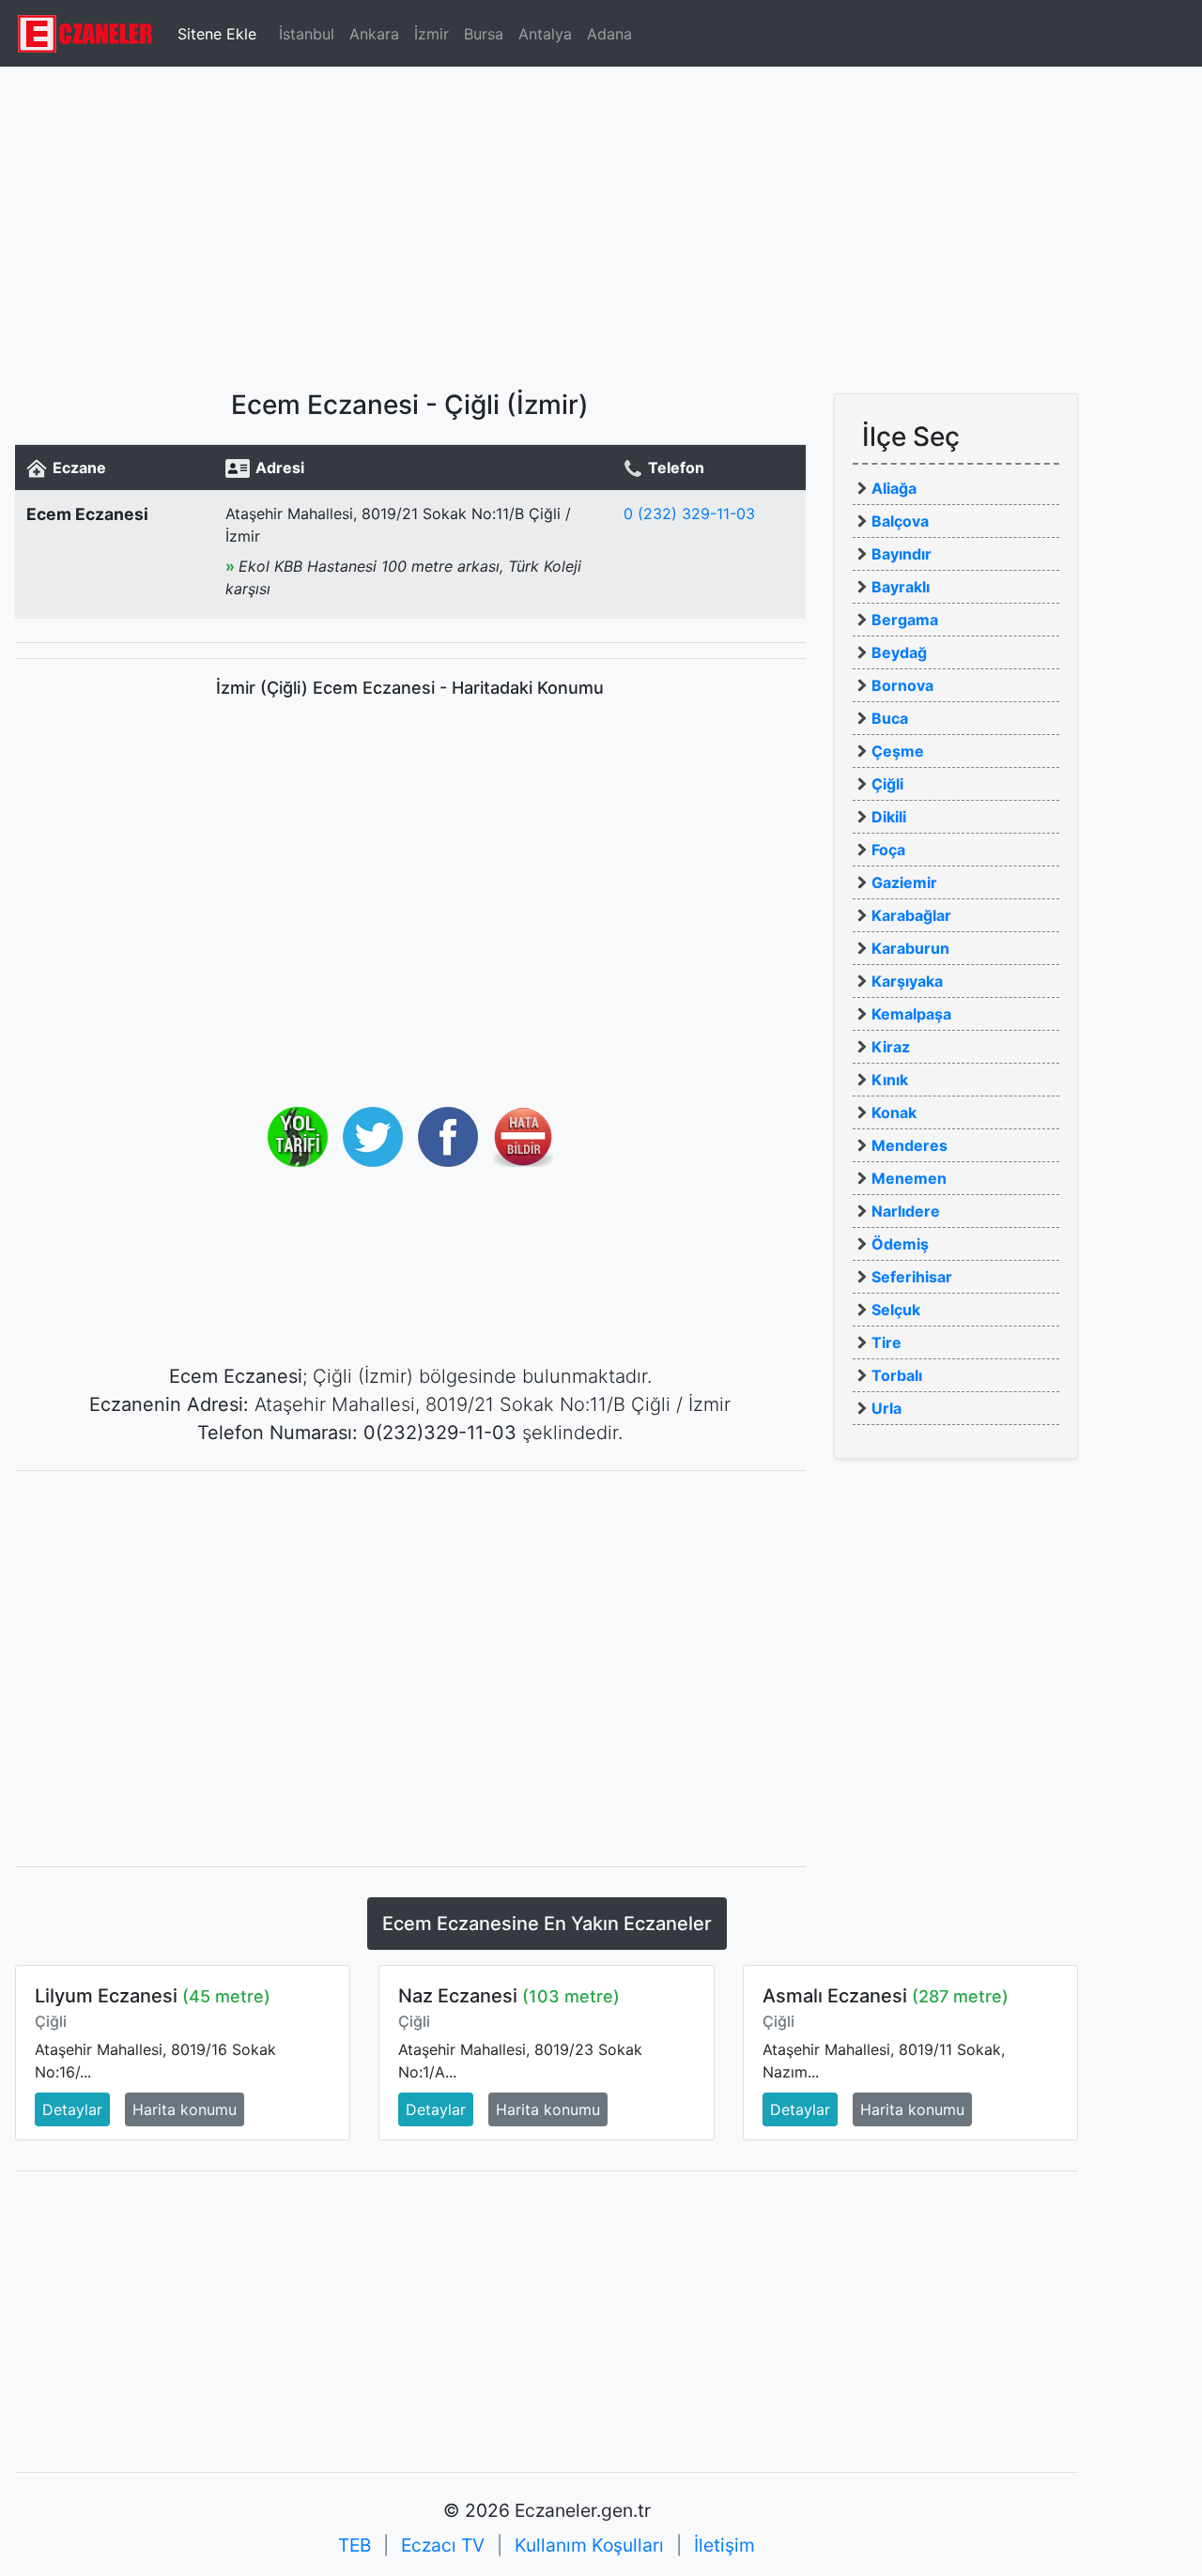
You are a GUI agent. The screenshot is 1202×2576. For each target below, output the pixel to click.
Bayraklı (901, 587)
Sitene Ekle (217, 34)
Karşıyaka (907, 981)
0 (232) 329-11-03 (689, 514)
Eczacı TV (443, 2545)
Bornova (902, 685)
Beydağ (899, 652)
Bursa (484, 34)
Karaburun (910, 948)
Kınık (890, 1080)
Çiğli (887, 784)
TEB (354, 2545)
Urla (886, 1408)
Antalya (545, 34)
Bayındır (901, 554)
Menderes (909, 1145)
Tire (886, 1342)
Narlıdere (906, 1211)
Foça (888, 850)
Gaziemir (904, 882)
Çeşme (898, 751)
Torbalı (897, 1375)
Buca (890, 718)
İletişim (724, 2545)
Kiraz (891, 1047)
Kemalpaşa (911, 1014)
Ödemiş (900, 1244)
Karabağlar (911, 915)
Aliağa (894, 488)
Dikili (889, 817)
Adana (609, 34)
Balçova (900, 521)
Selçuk (896, 1310)
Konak (894, 1112)
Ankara (374, 34)
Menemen (909, 1178)
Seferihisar (912, 1277)
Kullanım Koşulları (589, 2545)
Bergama (905, 620)
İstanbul (307, 34)
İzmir (431, 34)
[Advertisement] (601, 221)
